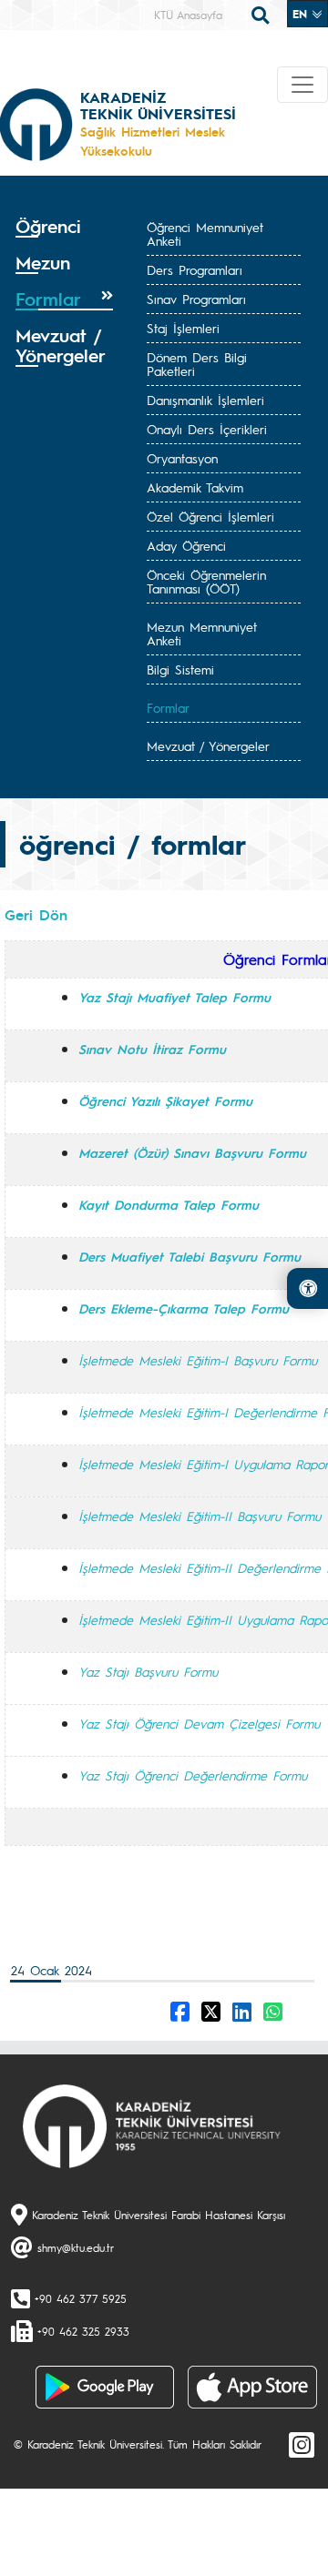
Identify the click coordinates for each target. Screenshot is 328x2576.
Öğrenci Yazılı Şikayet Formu (165, 1100)
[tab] (64, 227)
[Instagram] (302, 2444)
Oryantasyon (182, 458)
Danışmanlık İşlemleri (205, 400)
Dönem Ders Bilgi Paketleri (197, 364)
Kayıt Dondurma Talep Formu (169, 1204)
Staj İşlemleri (183, 328)
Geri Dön (36, 914)
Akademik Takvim (195, 487)
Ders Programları (195, 269)
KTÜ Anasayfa (188, 15)
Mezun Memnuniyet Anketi (202, 633)
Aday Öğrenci (186, 545)
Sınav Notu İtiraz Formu (152, 1049)
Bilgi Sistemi (180, 669)
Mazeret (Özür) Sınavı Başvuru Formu (192, 1152)
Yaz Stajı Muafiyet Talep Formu (174, 997)
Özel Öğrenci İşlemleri (210, 516)
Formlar (168, 707)
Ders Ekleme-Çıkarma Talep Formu (184, 1308)
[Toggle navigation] (302, 85)
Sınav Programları (196, 299)
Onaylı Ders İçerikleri (207, 429)
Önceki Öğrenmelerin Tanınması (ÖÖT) (206, 581)
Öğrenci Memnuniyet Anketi (205, 233)
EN (302, 14)
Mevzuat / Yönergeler (208, 745)
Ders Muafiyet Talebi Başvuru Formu (190, 1256)
